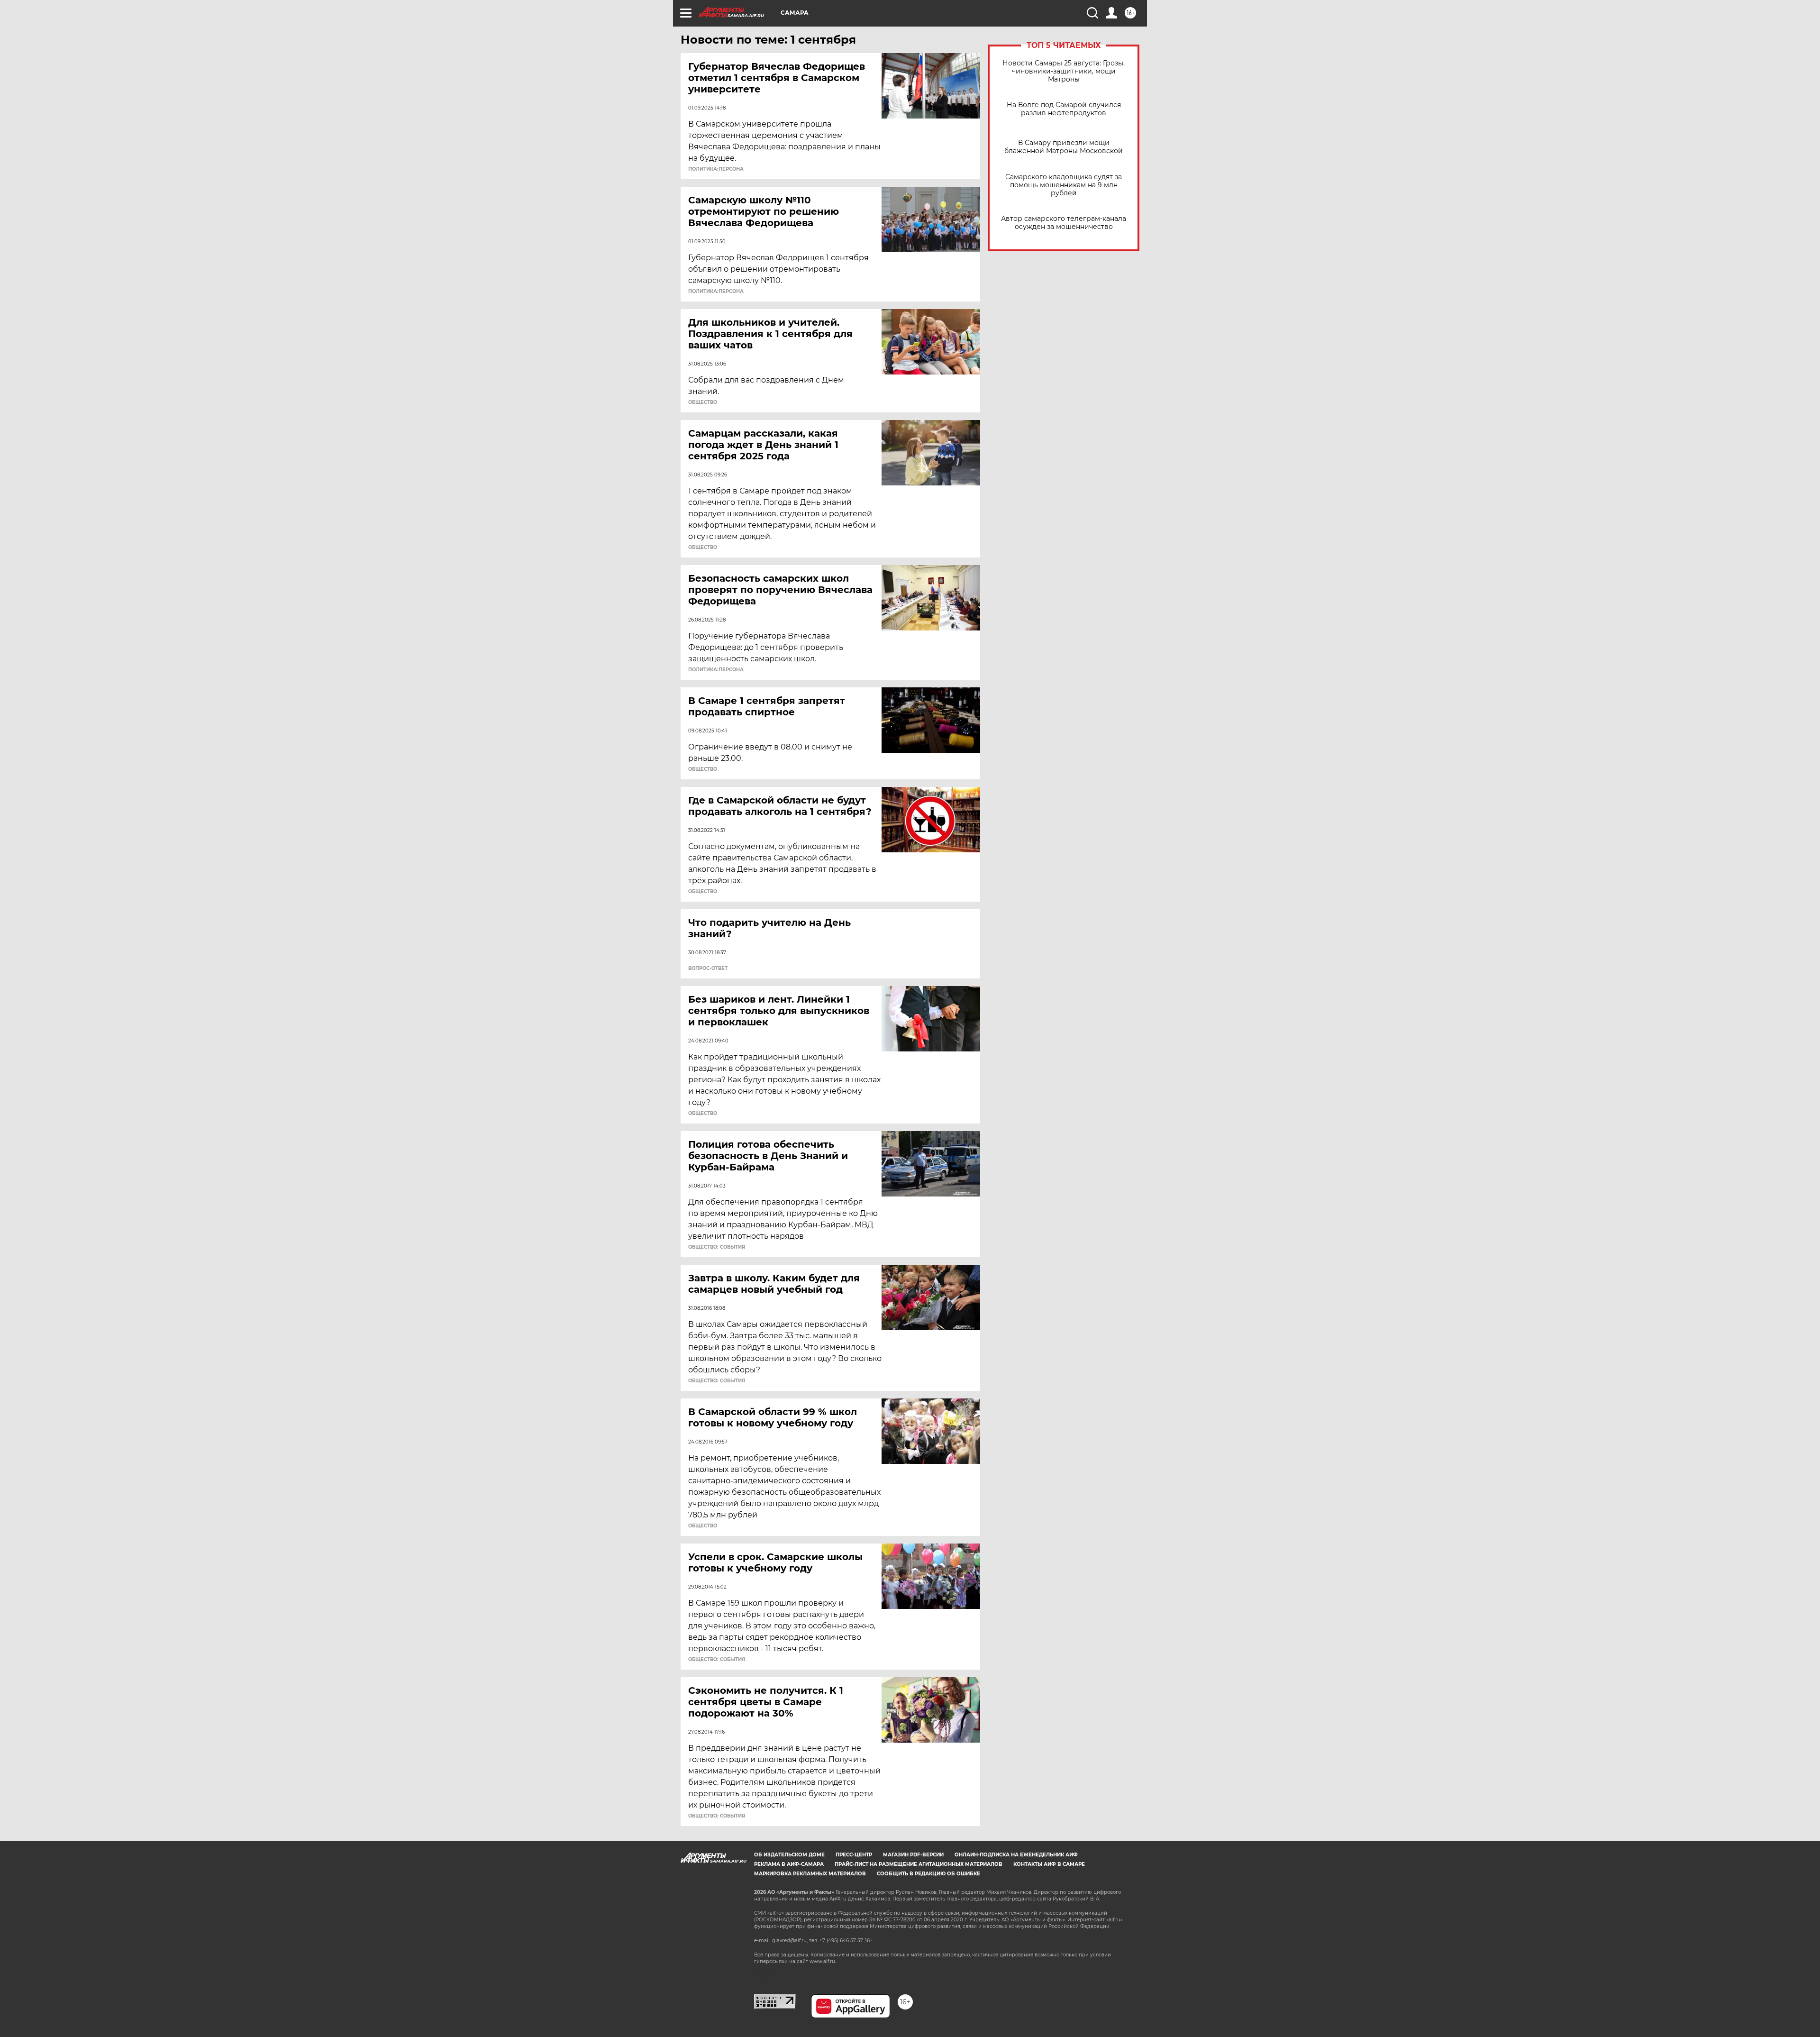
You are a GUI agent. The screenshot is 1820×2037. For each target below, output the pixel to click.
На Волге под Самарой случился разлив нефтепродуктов (1064, 109)
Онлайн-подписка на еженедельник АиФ (1016, 1855)
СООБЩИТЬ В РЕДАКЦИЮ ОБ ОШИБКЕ (928, 1874)
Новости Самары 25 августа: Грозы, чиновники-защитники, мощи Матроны (1064, 71)
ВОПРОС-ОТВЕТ (708, 968)
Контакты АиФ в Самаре (1049, 1864)
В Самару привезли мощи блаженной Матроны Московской (1064, 147)
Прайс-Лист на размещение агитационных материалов (919, 1864)
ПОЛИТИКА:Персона (716, 169)
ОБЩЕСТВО (703, 402)
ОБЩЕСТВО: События (717, 1247)
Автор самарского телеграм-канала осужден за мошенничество (1064, 223)
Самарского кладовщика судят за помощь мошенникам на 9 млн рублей (1064, 185)
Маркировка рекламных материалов (810, 1874)
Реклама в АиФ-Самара (789, 1864)
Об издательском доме (789, 1855)
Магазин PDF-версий (913, 1855)
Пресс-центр (854, 1855)
